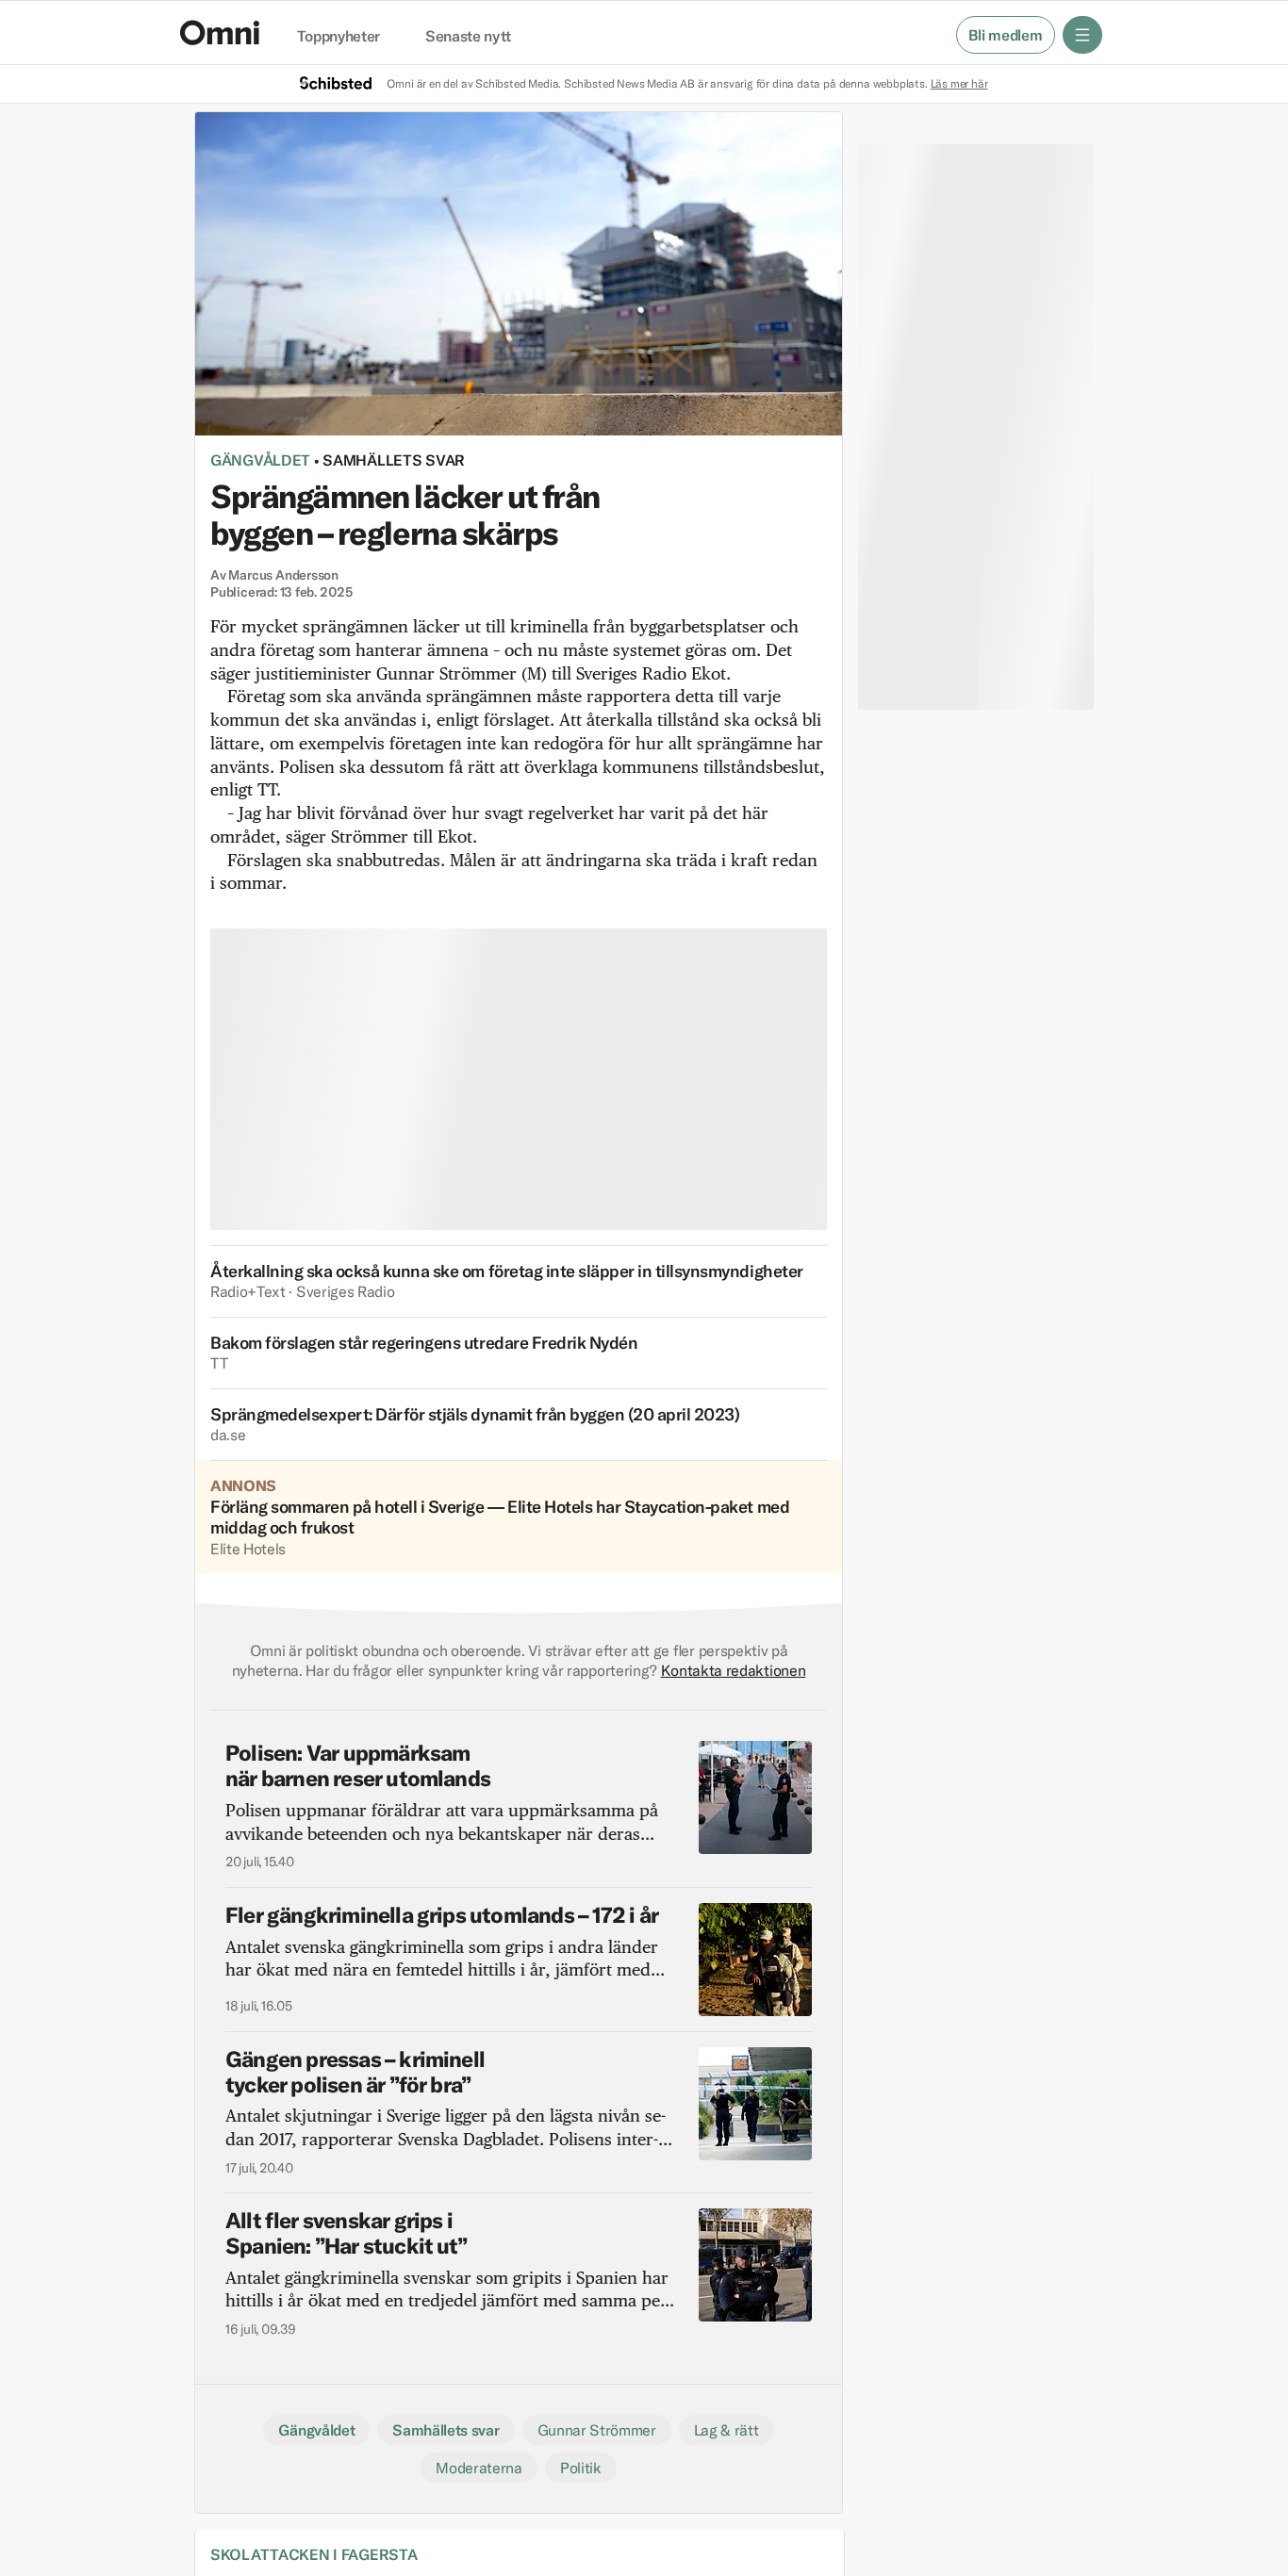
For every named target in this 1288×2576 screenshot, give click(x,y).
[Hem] (220, 33)
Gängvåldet (260, 460)
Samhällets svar (394, 460)
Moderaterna (479, 2468)
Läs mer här (959, 83)
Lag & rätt (727, 2430)
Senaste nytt (468, 37)
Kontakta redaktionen (734, 1670)
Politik (581, 2468)
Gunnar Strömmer (597, 2430)
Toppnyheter (339, 37)
